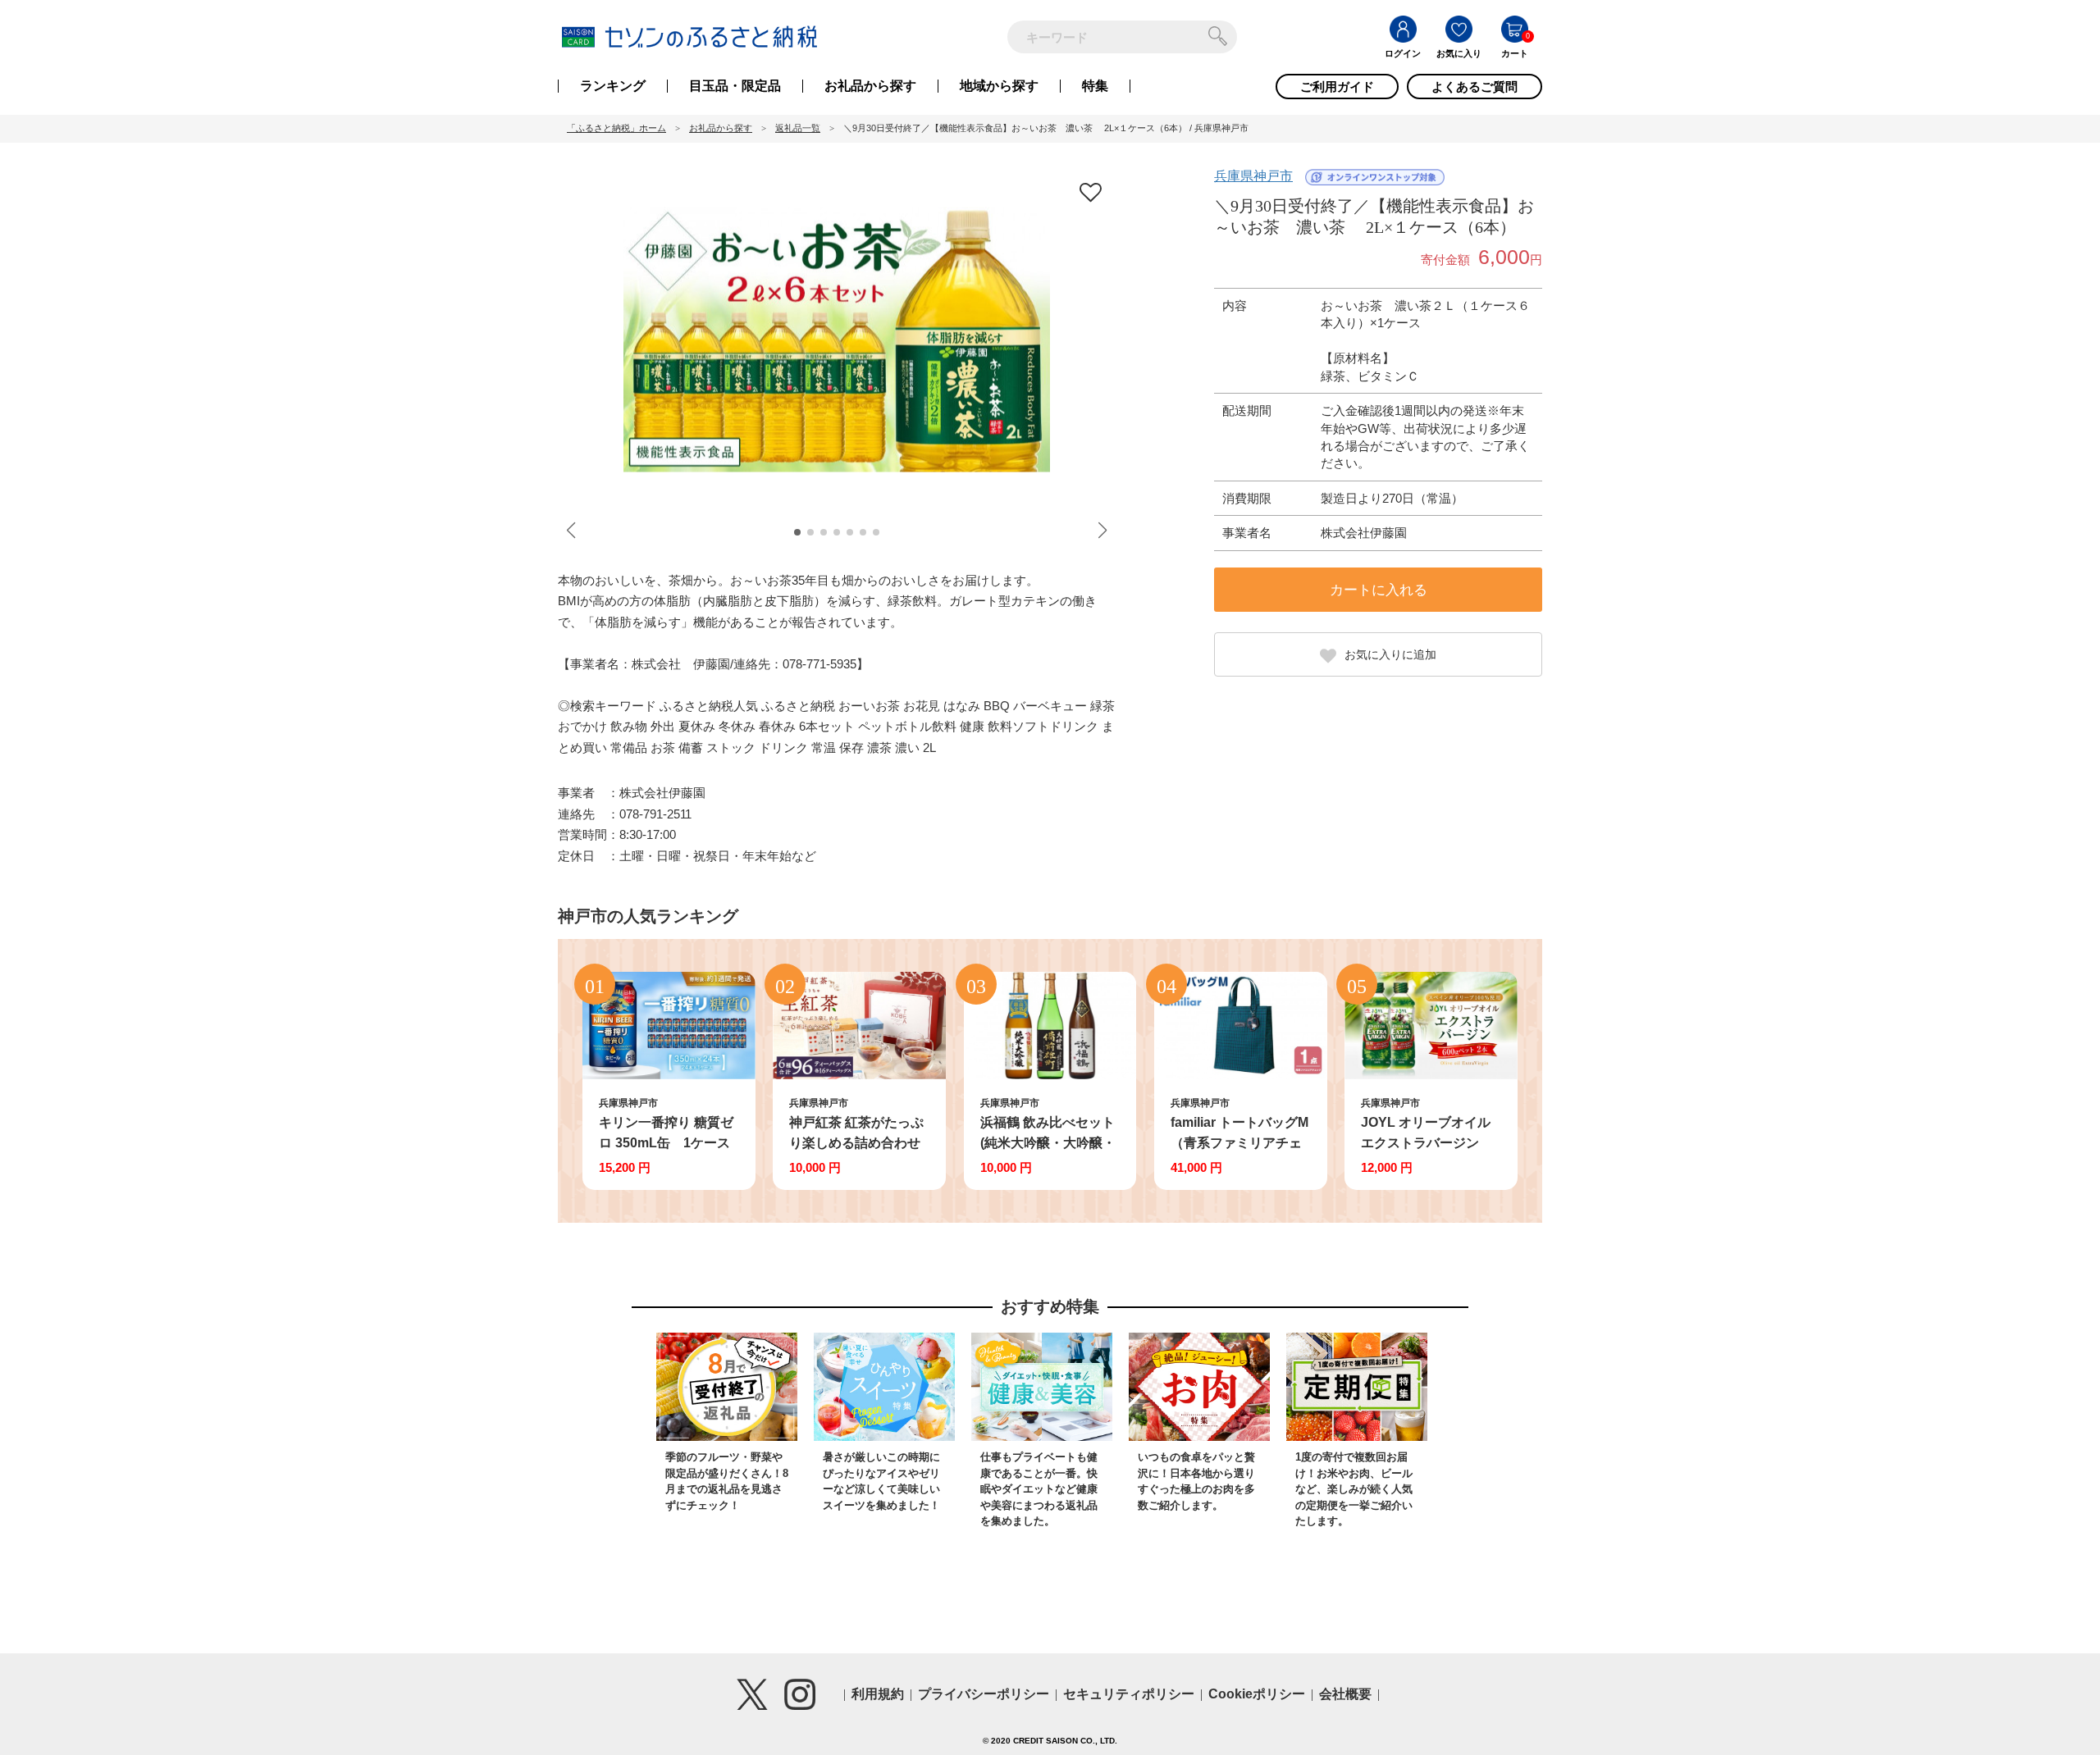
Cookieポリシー (1257, 1694)
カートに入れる (1379, 590)
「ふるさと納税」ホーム (616, 128)
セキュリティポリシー (1129, 1694)
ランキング (613, 86)
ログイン (1403, 53)
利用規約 (878, 1694)
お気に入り (1459, 53)
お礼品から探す (870, 86)
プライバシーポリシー (984, 1694)
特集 (1095, 86)
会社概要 (1345, 1694)
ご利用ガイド (1337, 87)
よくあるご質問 (1475, 87)
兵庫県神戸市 (1253, 176)
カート (1515, 53)
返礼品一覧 (798, 128)
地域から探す (999, 86)
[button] (797, 532)
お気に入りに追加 (1390, 654)
